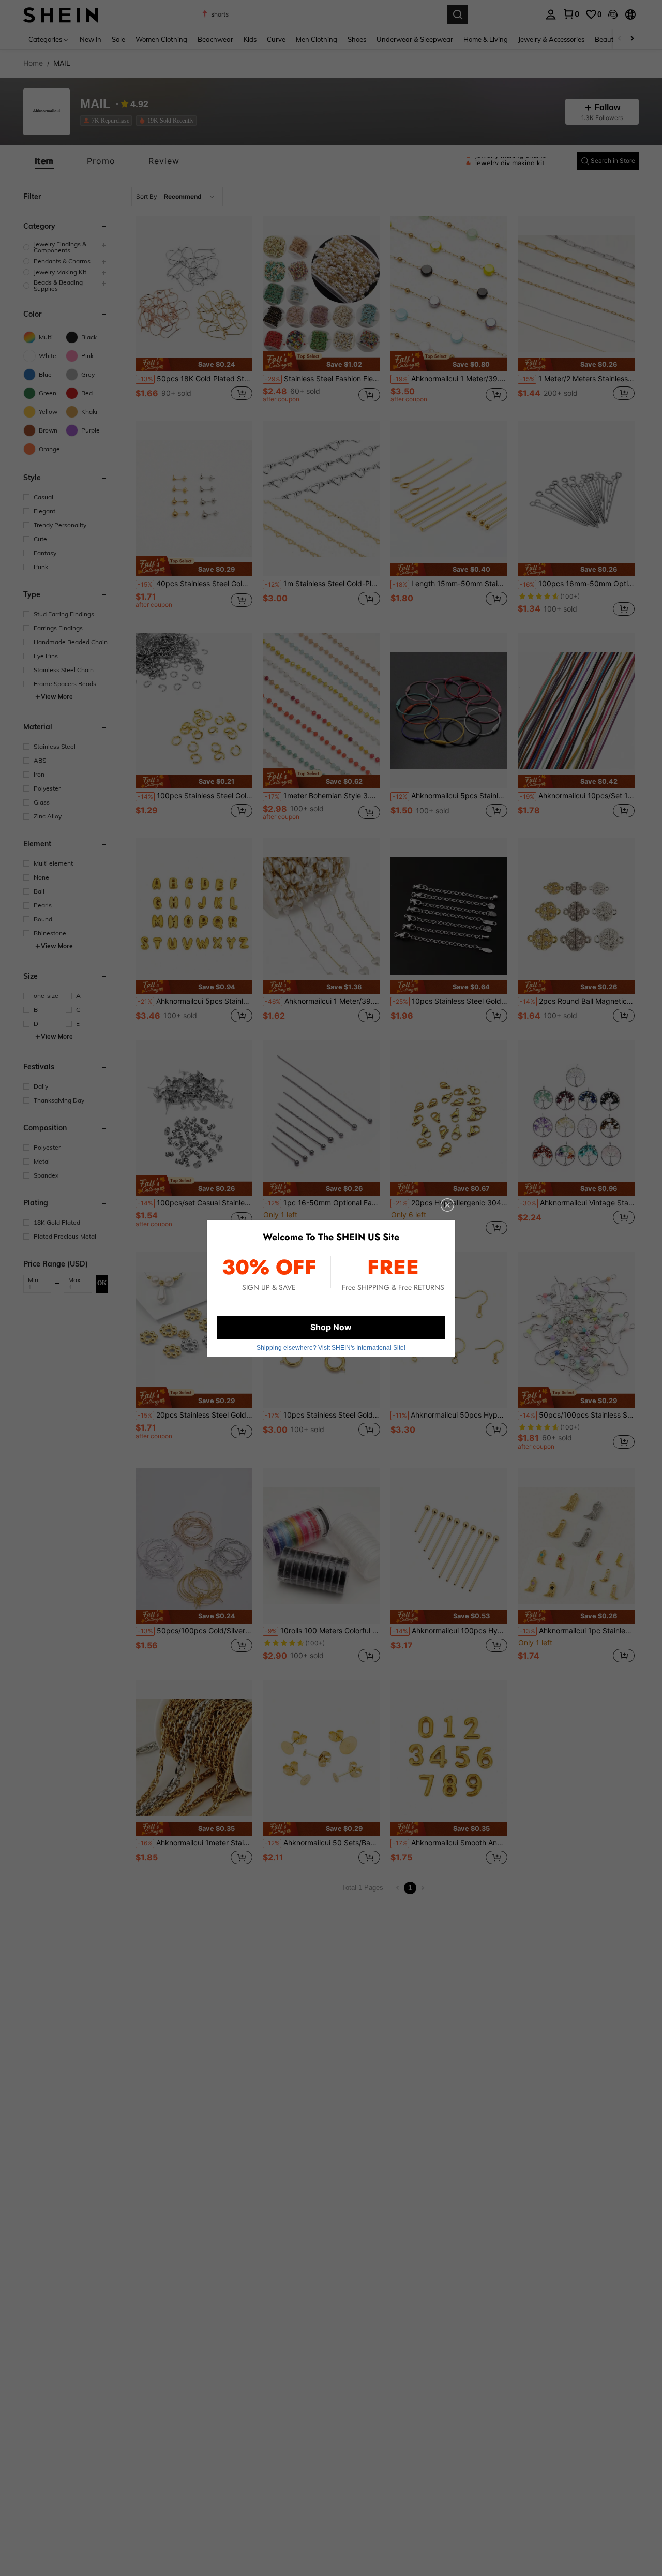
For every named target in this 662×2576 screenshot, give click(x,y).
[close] (447, 1205)
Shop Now (331, 1327)
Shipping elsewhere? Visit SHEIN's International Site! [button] (331, 1348)
